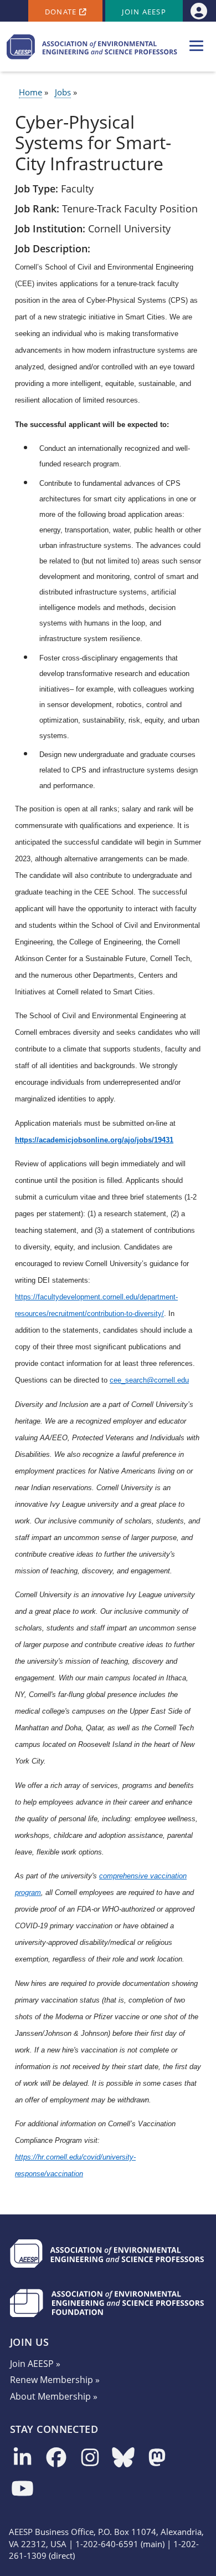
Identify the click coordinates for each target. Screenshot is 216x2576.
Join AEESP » (35, 2364)
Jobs (63, 92)
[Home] (92, 47)
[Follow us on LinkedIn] (22, 2458)
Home (30, 92)
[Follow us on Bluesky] (123, 2458)
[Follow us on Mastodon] (157, 2458)
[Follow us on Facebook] (56, 2458)
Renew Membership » (55, 2380)
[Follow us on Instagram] (90, 2458)
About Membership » (54, 2396)
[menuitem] (199, 11)
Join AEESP (144, 12)
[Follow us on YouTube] (22, 2489)
